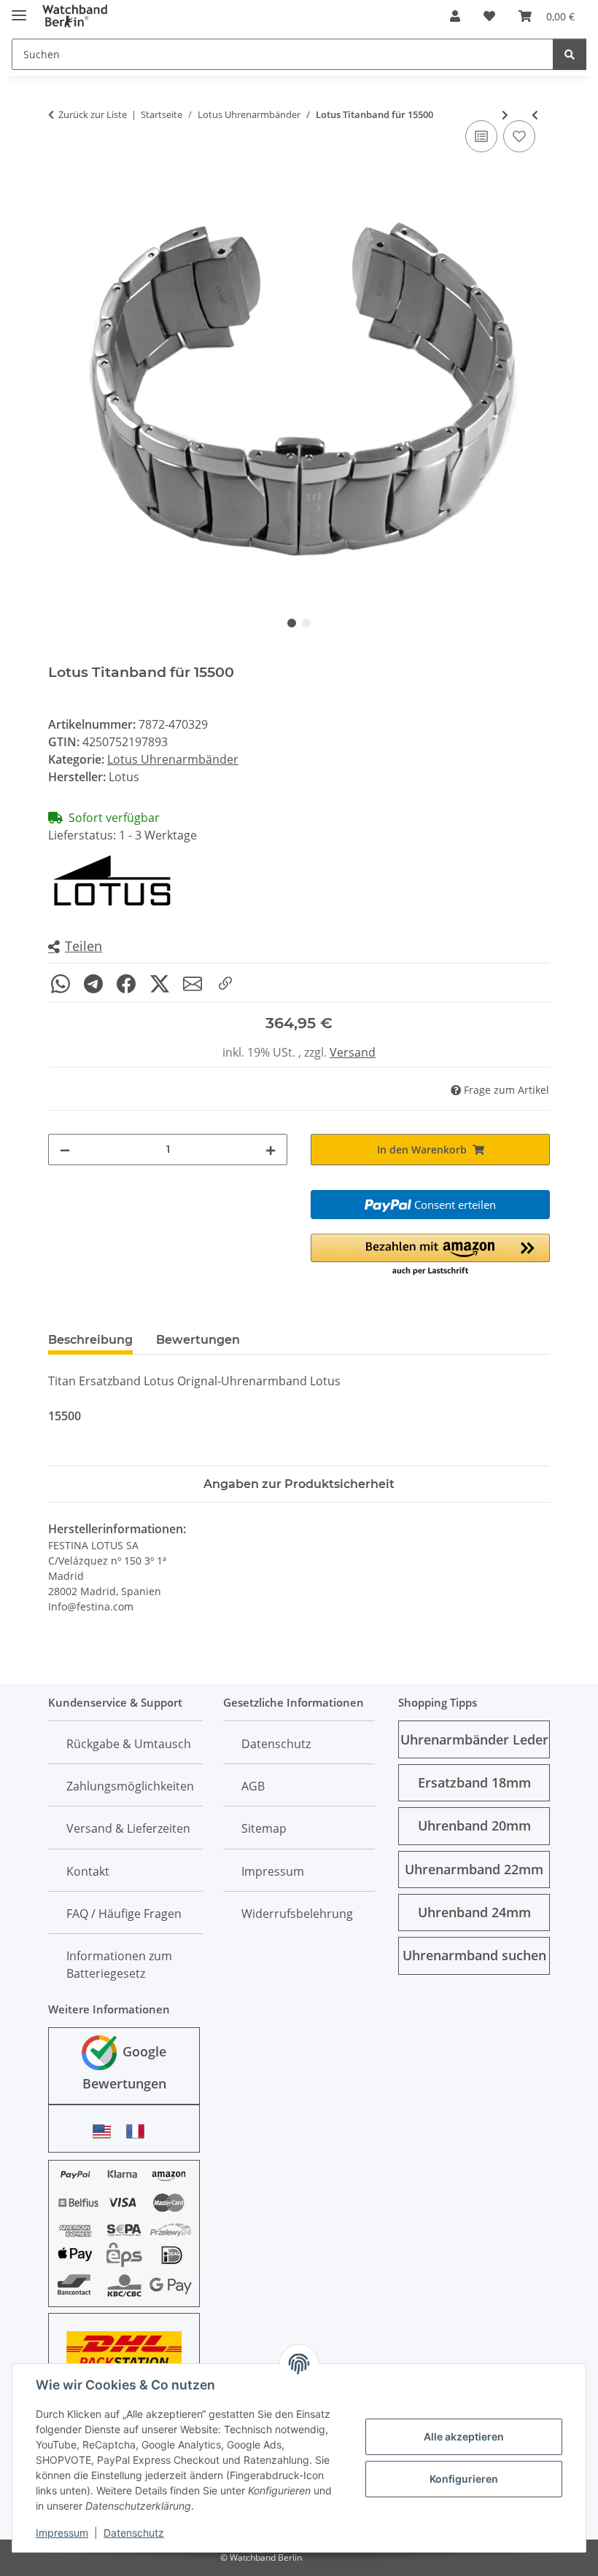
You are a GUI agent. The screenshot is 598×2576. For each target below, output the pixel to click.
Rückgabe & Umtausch (129, 1744)
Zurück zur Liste (93, 114)
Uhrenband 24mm (474, 1912)
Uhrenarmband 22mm (474, 1869)
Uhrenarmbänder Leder (474, 1739)
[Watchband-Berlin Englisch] (106, 2131)
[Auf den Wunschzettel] (519, 136)
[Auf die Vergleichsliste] (481, 136)
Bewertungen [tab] (198, 1340)
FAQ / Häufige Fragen (124, 1914)
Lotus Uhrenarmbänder (173, 759)
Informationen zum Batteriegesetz (119, 1965)
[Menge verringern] (65, 1150)
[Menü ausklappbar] (19, 9)
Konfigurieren (464, 2479)
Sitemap (264, 1828)
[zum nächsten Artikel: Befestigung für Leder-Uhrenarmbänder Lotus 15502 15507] (505, 115)
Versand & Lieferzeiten (128, 1828)
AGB (253, 1786)
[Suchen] (570, 54)
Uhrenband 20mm (474, 1825)
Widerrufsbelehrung (297, 1914)
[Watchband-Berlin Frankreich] (139, 2131)
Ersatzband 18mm (474, 1782)
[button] (455, 16)
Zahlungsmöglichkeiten (130, 1786)
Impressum (62, 2533)
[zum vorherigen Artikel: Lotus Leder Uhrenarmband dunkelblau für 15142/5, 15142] (535, 115)
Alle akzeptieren (464, 2436)
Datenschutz (134, 2533)
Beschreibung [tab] (90, 1340)
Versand (353, 1052)
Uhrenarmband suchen (474, 1955)
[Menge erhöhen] (271, 1150)
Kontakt (88, 1871)
